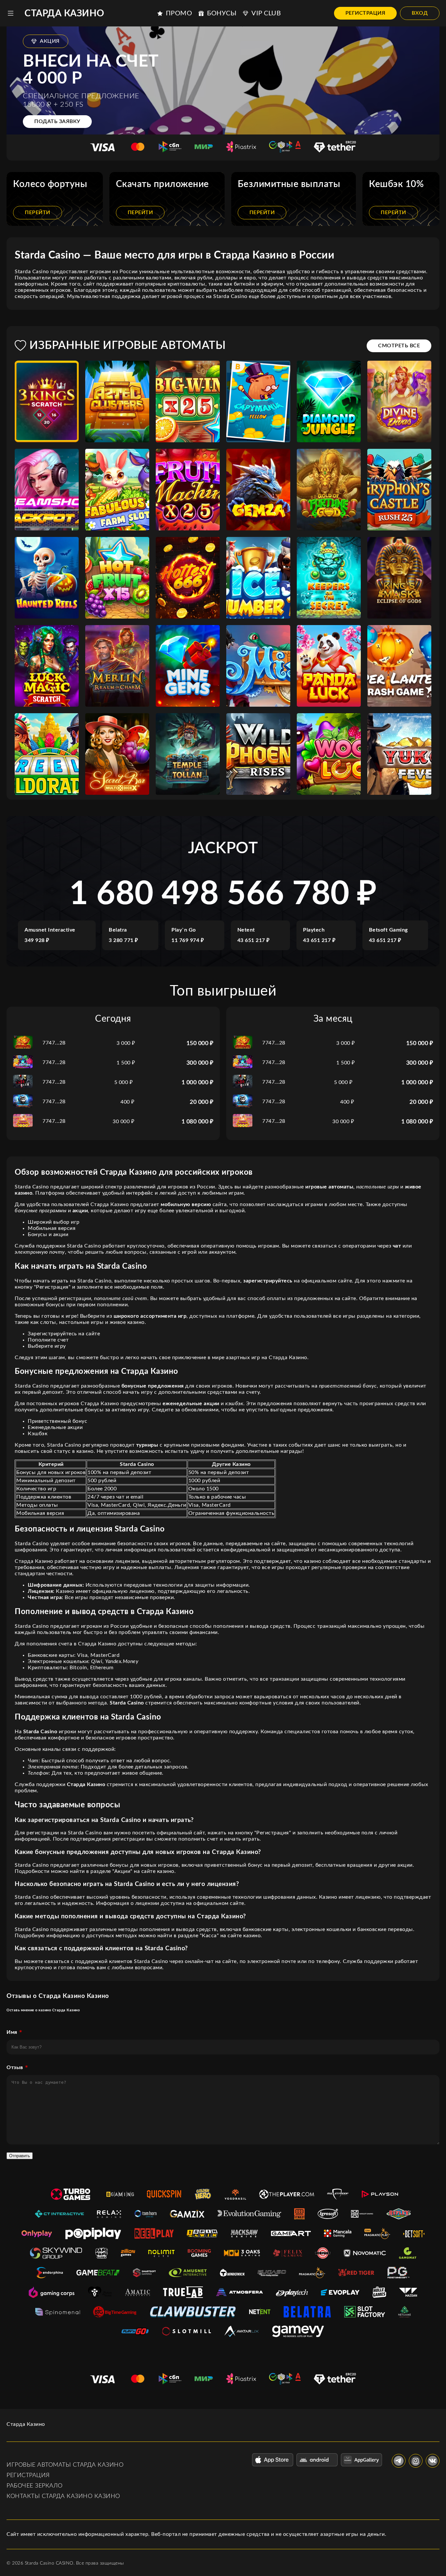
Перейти (38, 212)
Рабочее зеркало (35, 2486)
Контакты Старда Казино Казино (63, 2496)
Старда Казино (64, 13)
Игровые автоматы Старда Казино (65, 2465)
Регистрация (366, 13)
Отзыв (15, 2067)
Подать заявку (57, 121)
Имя (12, 2032)
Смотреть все (399, 346)
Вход (420, 13)
